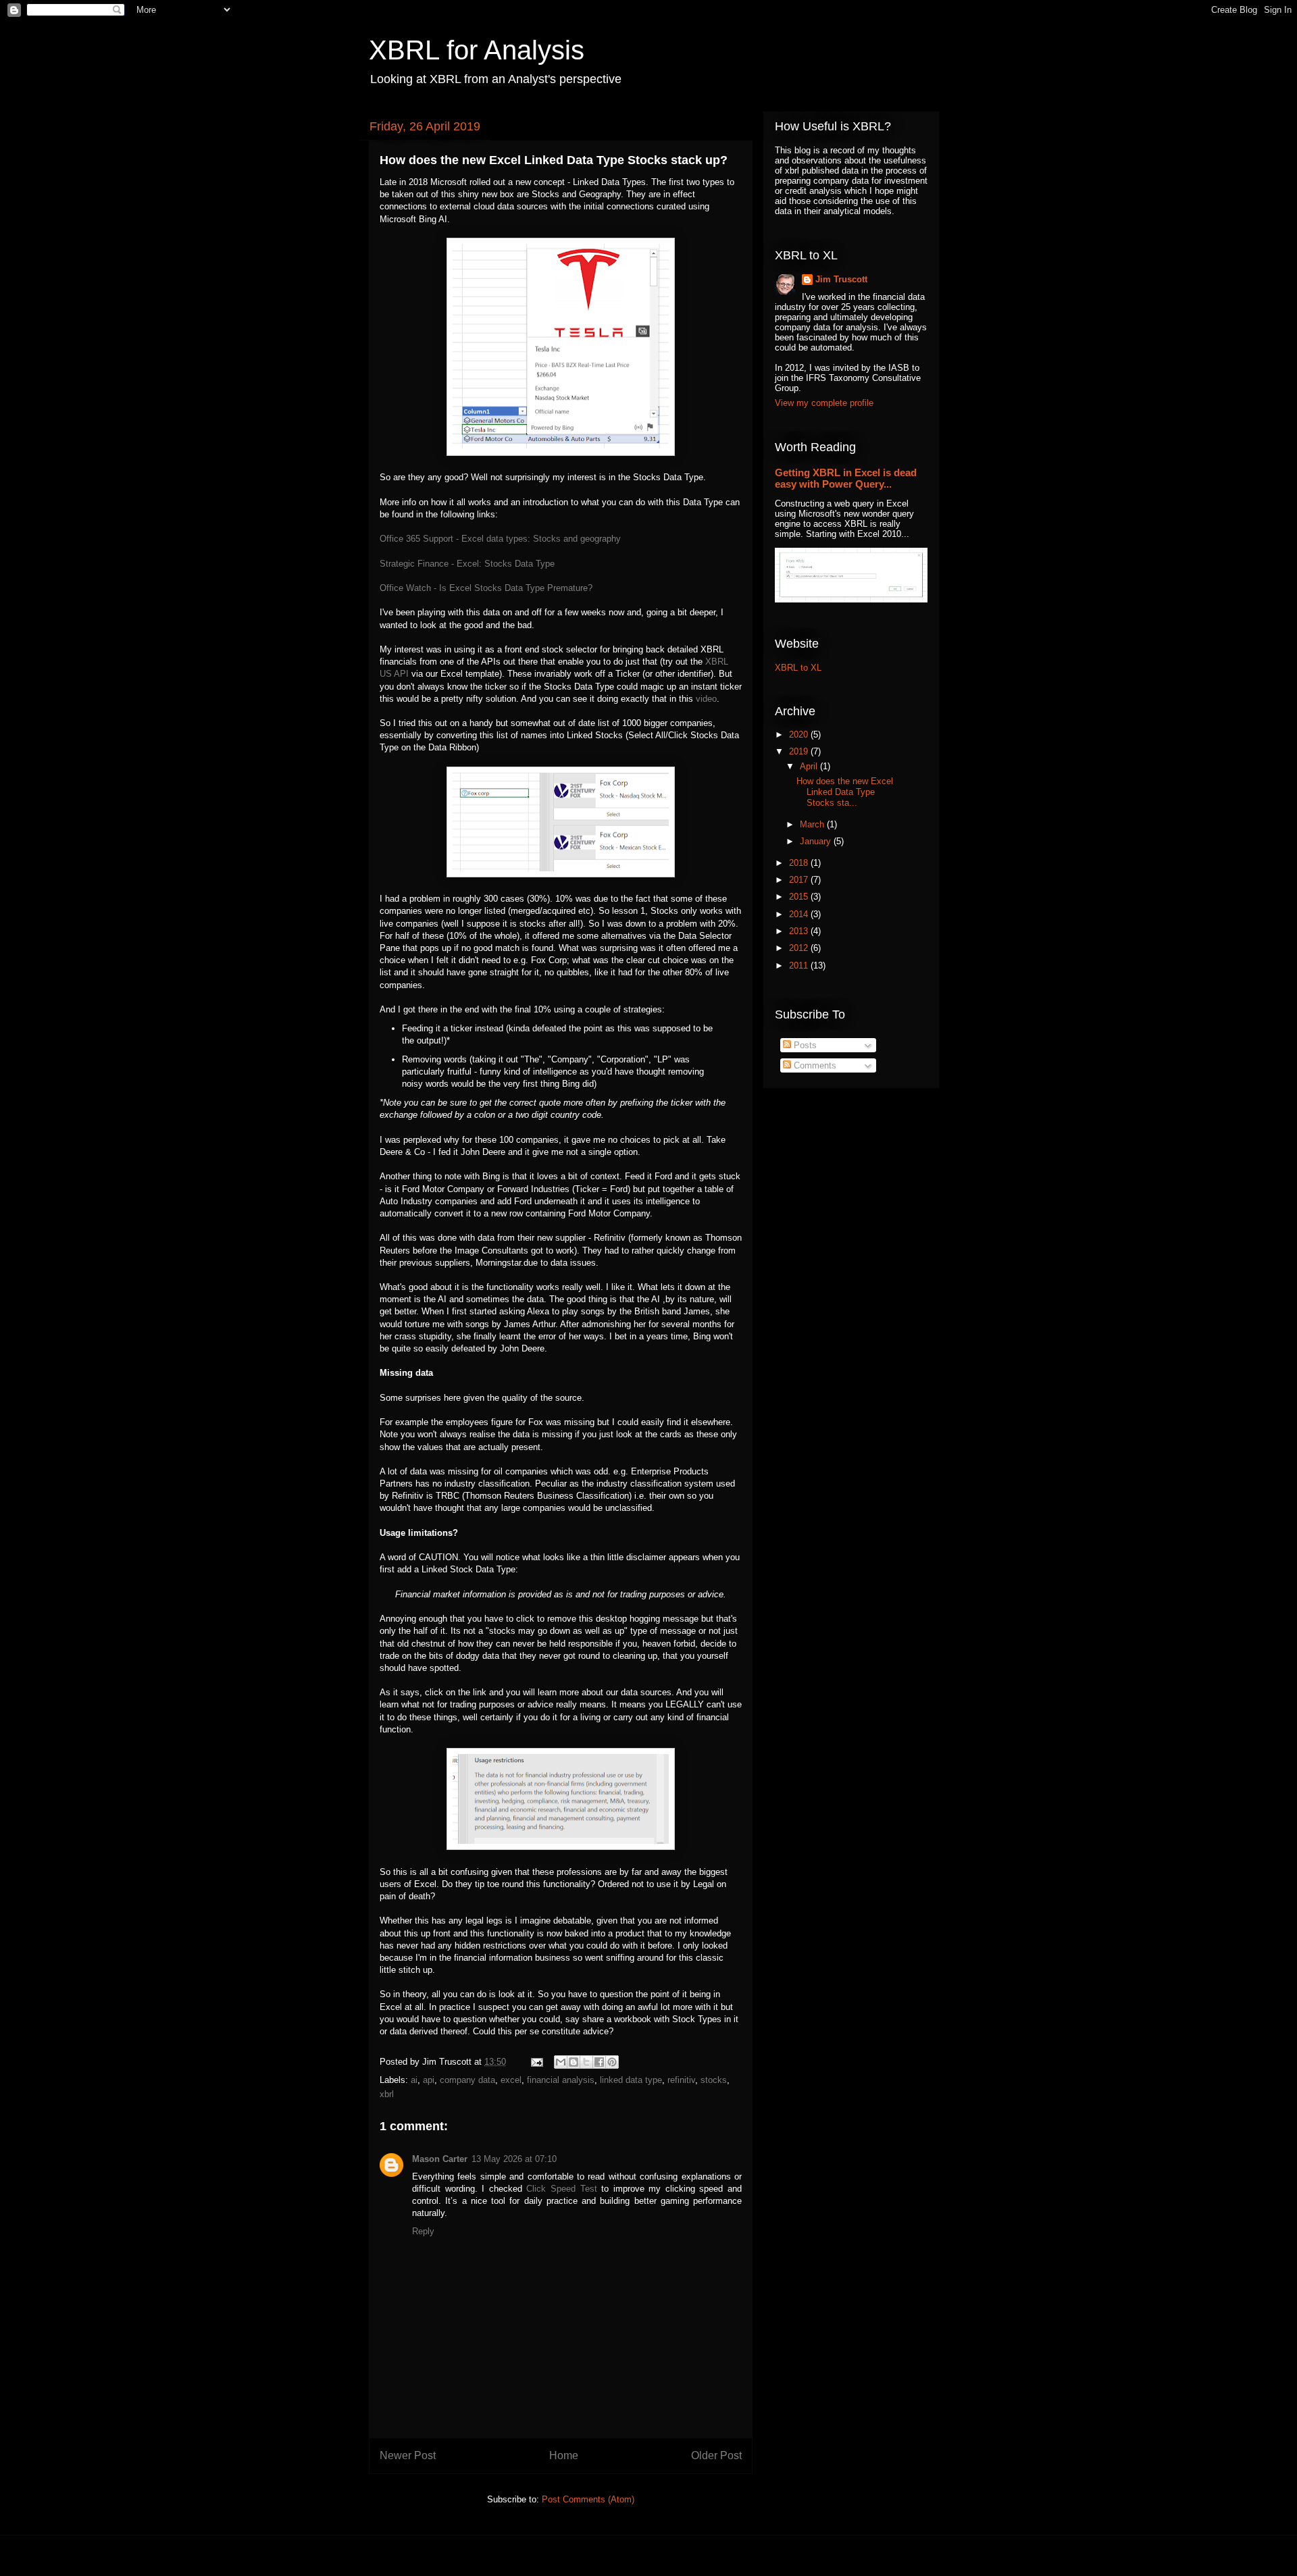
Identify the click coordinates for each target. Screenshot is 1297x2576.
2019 (800, 751)
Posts (804, 1045)
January (817, 841)
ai (414, 2080)
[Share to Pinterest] (612, 2062)
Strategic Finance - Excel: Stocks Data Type (467, 564)
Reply (423, 2231)
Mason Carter (440, 2159)
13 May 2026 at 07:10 (514, 2159)
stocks (714, 2080)
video (706, 699)
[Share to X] (586, 2062)
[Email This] (561, 2062)
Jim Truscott (841, 279)
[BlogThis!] (574, 2062)
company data (467, 2080)
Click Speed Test (561, 2189)
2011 (800, 965)
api (429, 2080)
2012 (800, 948)
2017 (800, 880)
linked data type (631, 2080)
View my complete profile (824, 403)
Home (564, 2455)
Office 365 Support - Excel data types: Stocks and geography (500, 539)
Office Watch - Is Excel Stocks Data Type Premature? (486, 588)
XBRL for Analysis (477, 50)
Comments (814, 1065)
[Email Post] (536, 2062)
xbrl (387, 2094)
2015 (800, 897)
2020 (800, 735)
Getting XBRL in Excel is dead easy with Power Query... (846, 478)
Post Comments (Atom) (588, 2499)
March (813, 824)
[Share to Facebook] (599, 2062)
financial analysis (561, 2080)
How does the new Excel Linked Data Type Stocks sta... (845, 792)
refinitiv (681, 2080)
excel (511, 2080)
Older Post (716, 2455)
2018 (800, 863)
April (810, 766)
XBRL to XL (798, 668)
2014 (800, 914)
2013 (800, 931)
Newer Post (408, 2455)
